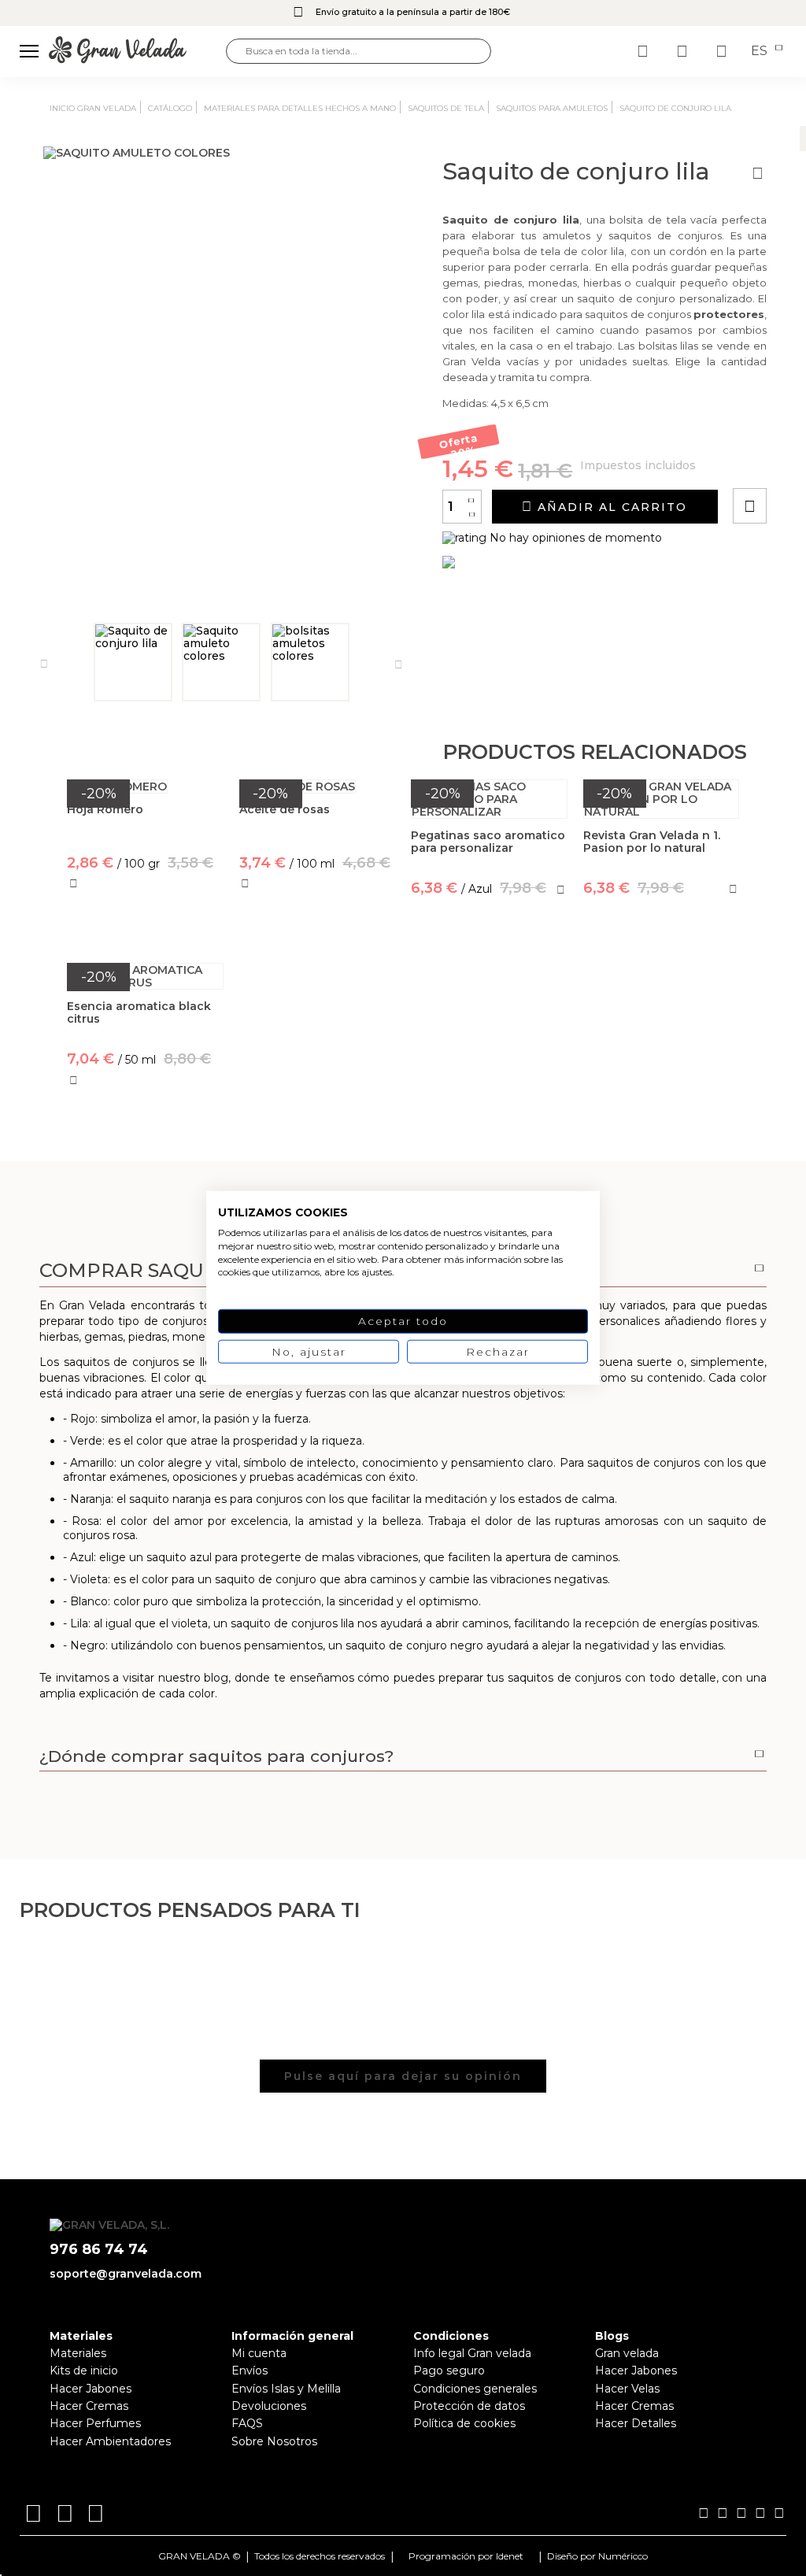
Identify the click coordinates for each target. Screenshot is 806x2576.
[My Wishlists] (645, 51)
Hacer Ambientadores (110, 2441)
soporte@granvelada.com (126, 2274)
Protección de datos (469, 2406)
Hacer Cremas (89, 2406)
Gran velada (627, 2353)
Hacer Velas (627, 2389)
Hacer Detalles (636, 2423)
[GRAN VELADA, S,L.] (137, 51)
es (761, 51)
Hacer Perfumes (95, 2423)
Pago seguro (449, 2371)
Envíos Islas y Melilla (286, 2389)
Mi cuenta (259, 2353)
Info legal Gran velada (472, 2353)
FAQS (247, 2423)
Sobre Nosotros (274, 2441)
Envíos (250, 2371)
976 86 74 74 (99, 2250)
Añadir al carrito (610, 507)
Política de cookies (464, 2423)
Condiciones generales (475, 2389)
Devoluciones (269, 2406)
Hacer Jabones (91, 2389)
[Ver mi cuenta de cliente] (684, 51)
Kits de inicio (84, 2371)
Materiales (78, 2353)
